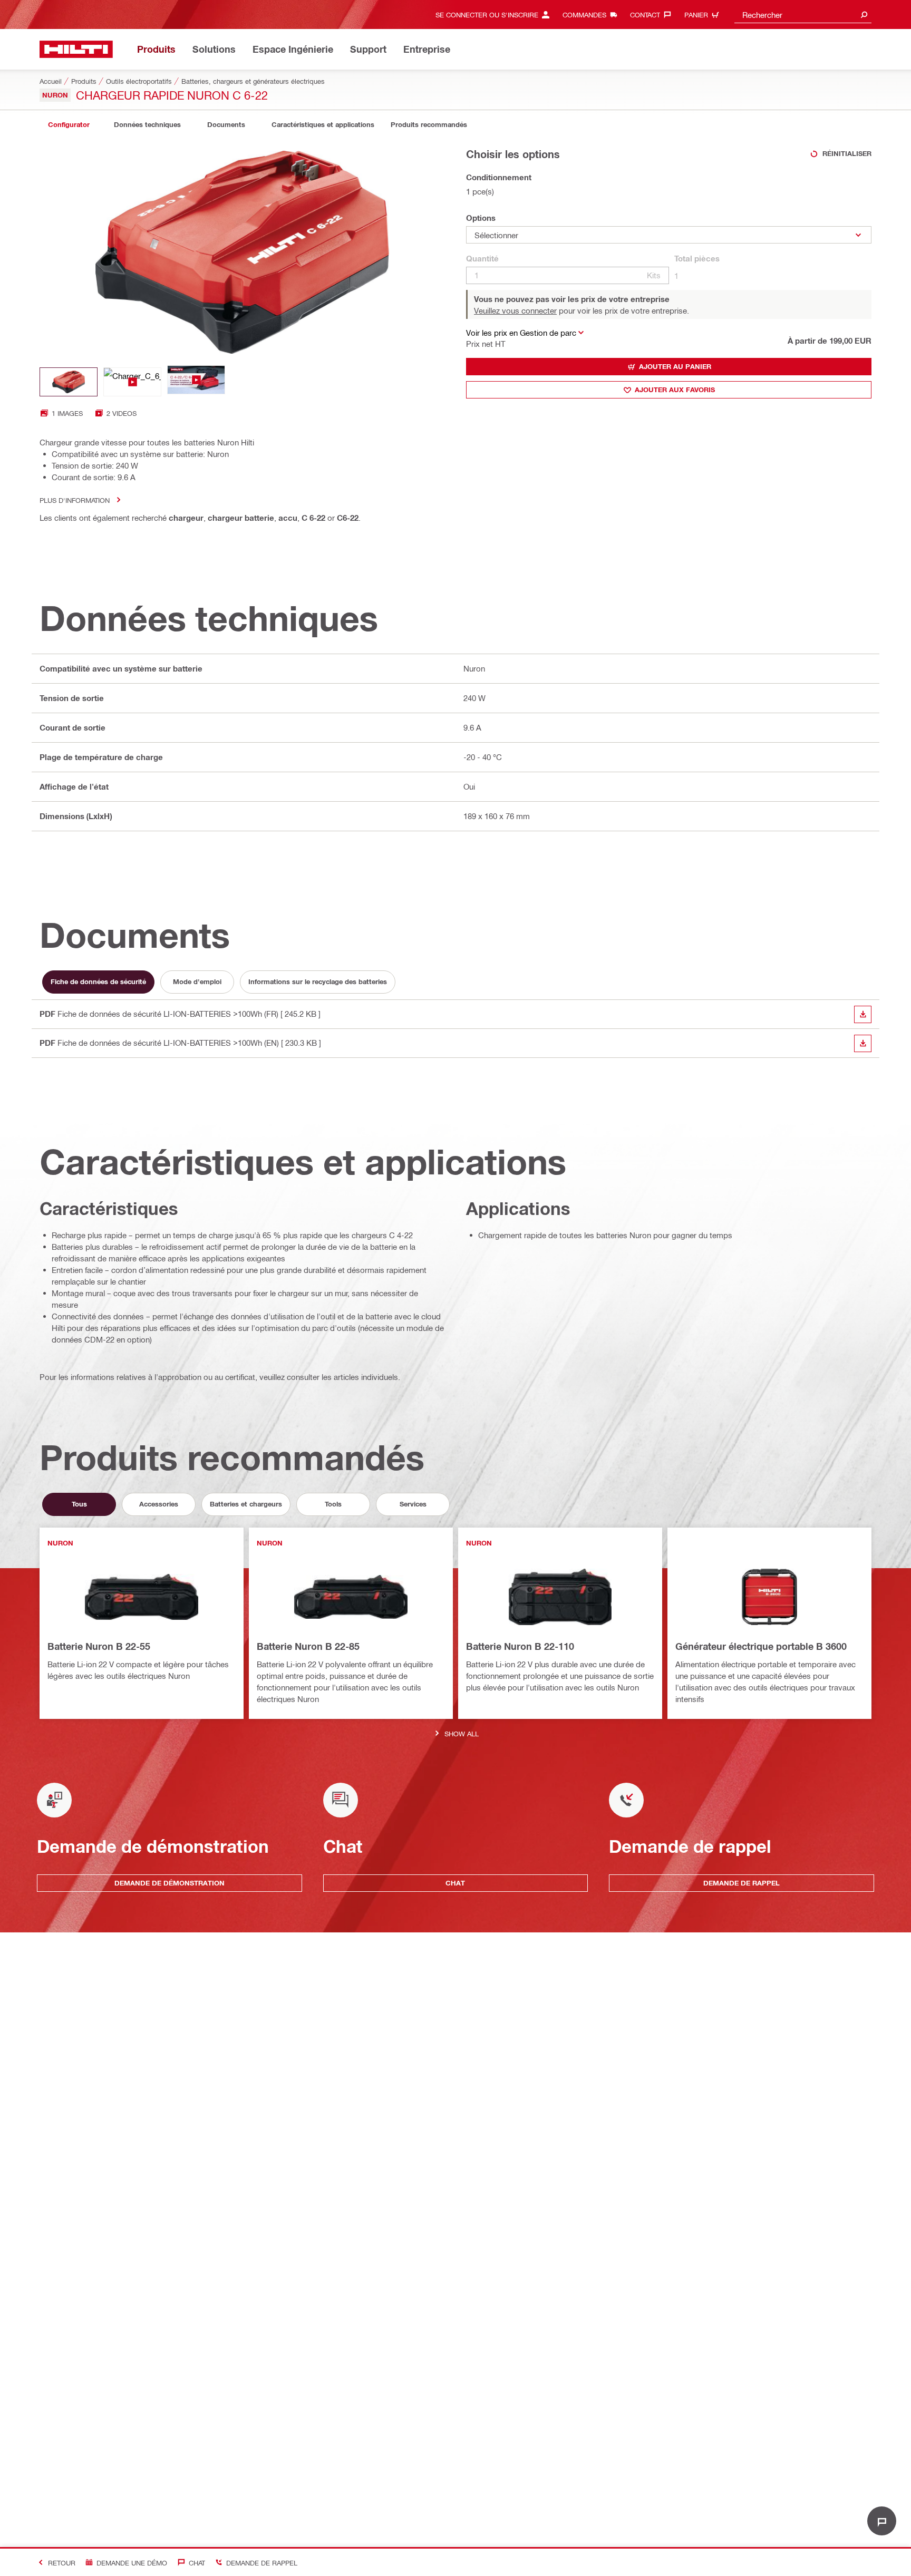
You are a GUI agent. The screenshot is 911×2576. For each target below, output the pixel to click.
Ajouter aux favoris (675, 390)
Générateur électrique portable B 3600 (761, 1646)
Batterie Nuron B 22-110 (520, 1646)
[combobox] (803, 14)
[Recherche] (864, 14)
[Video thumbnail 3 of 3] (196, 382)
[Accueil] (76, 49)
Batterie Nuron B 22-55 (99, 1646)
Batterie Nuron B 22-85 (308, 1646)
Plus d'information (75, 500)
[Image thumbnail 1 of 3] (69, 382)
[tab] (69, 125)
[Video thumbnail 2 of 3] (132, 382)
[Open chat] (882, 2521)
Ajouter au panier (675, 366)
